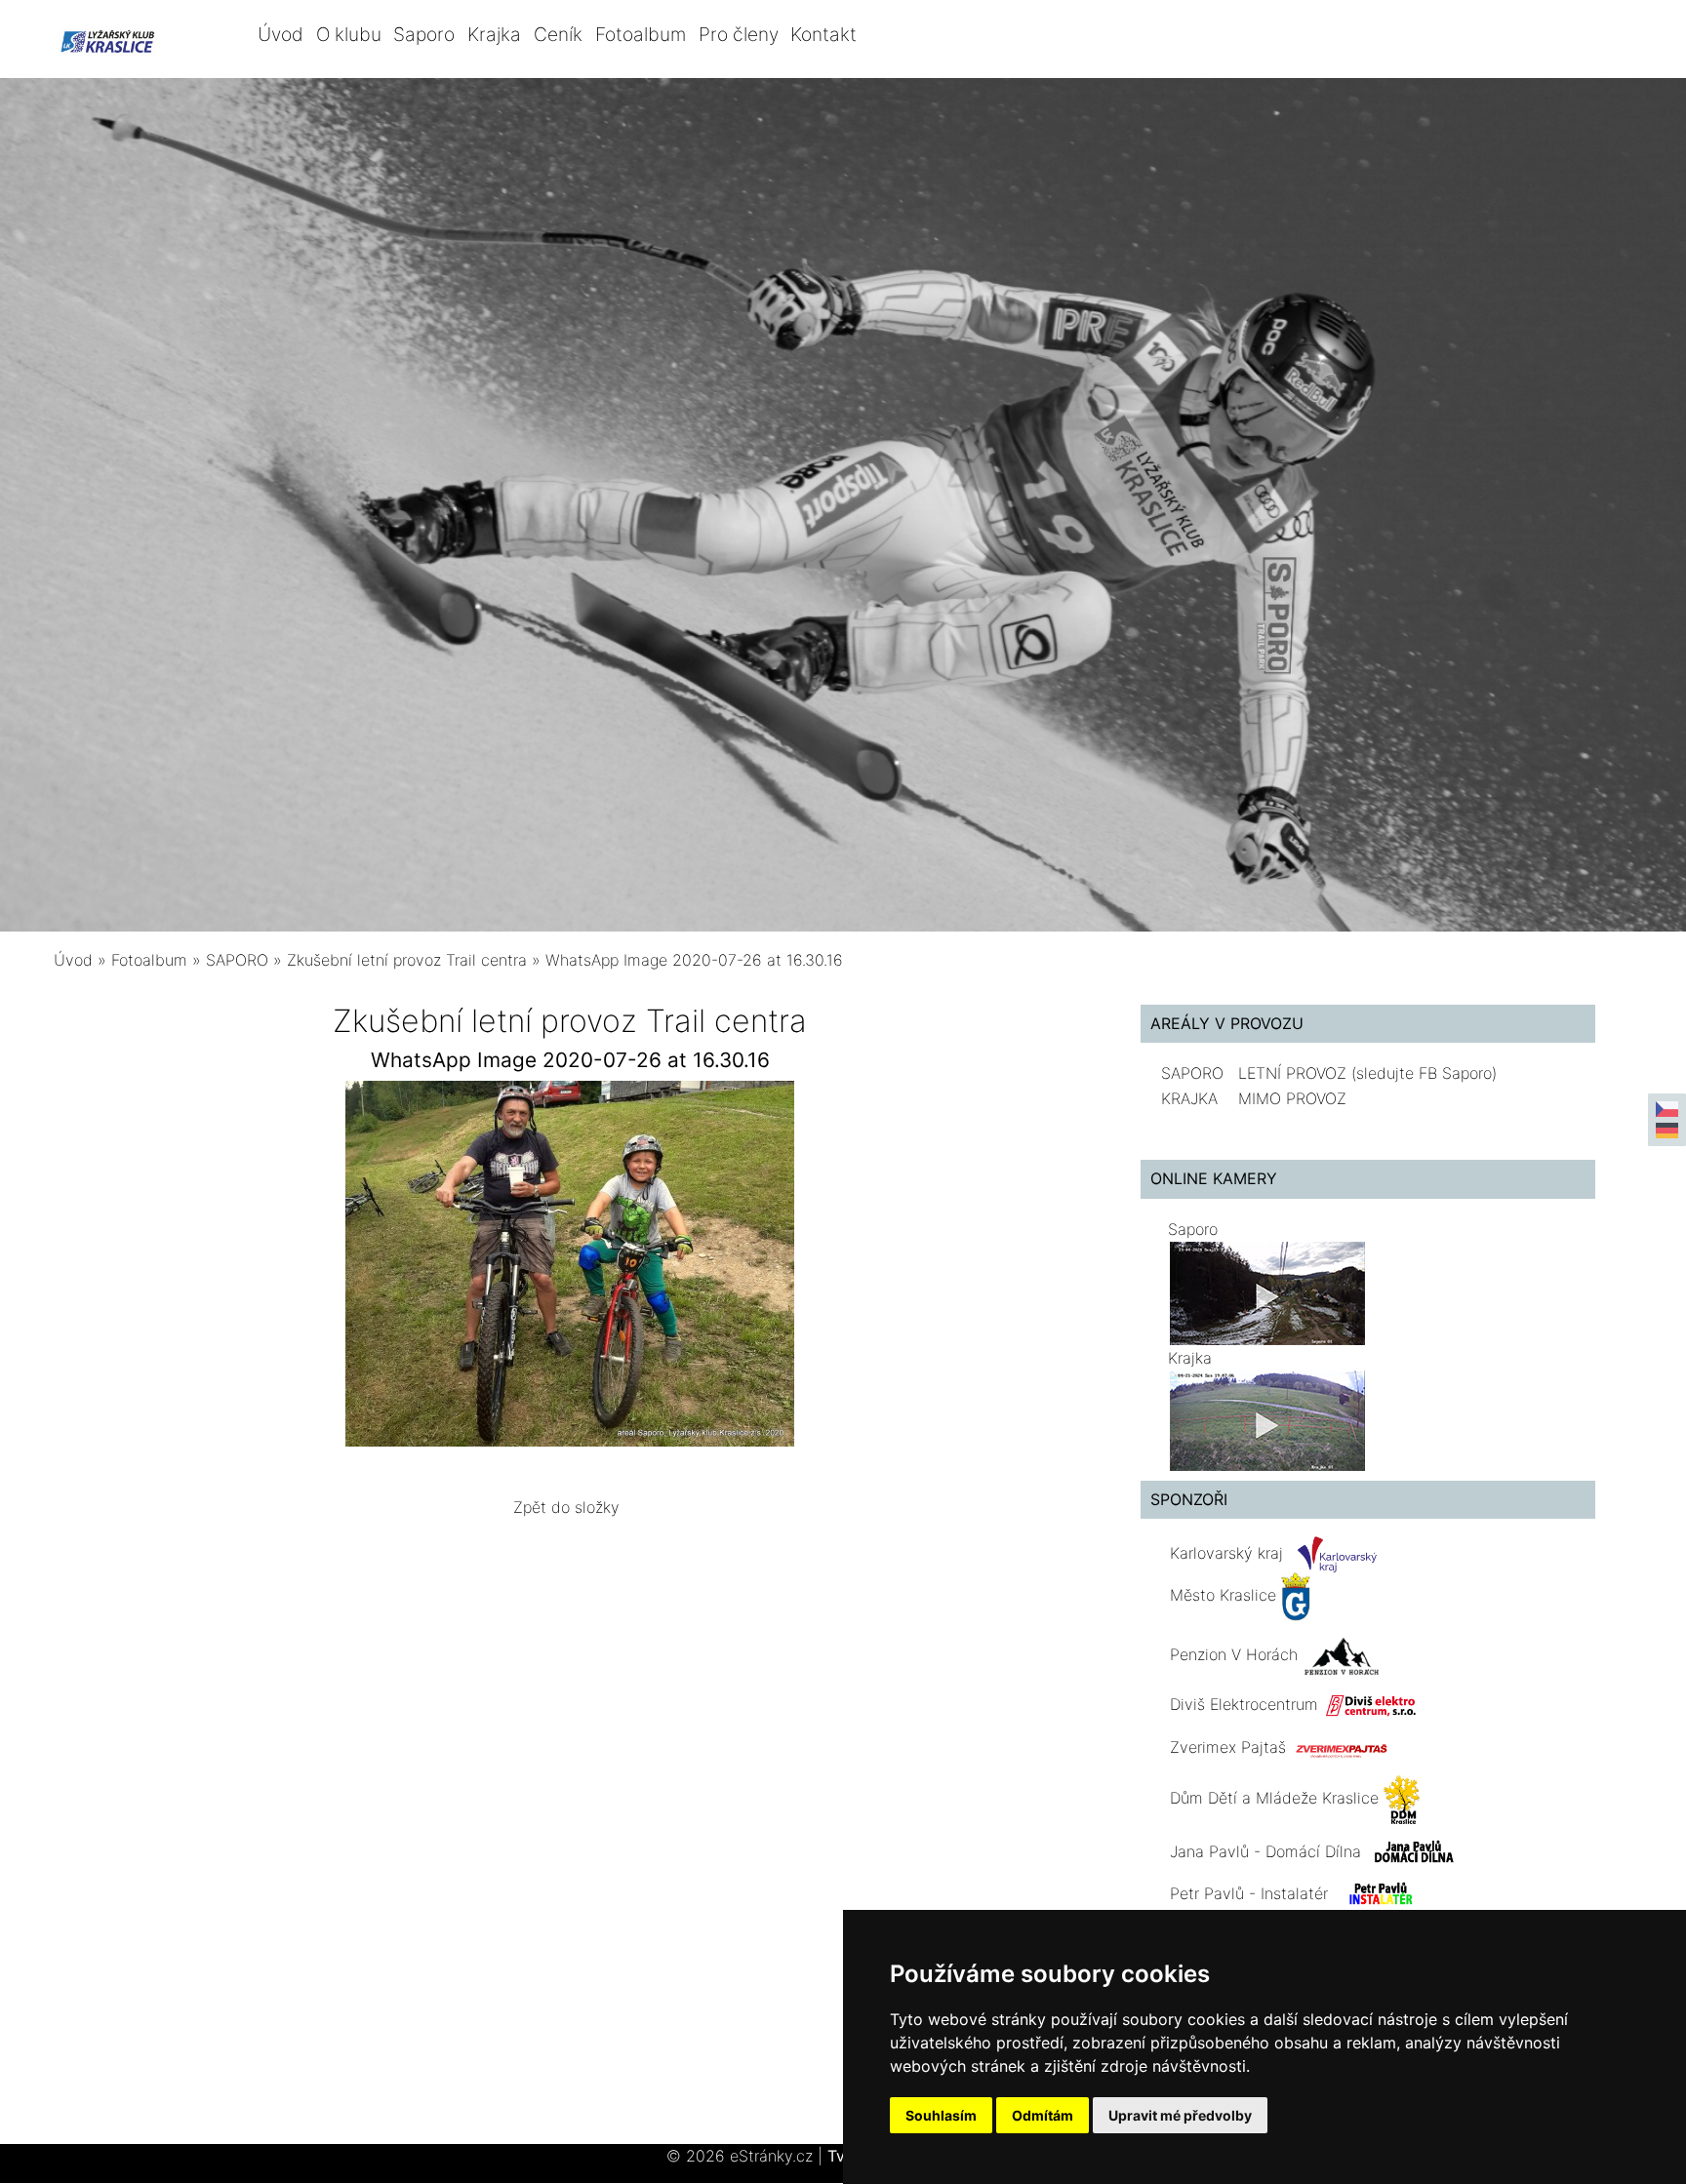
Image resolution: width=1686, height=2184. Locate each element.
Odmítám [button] (1043, 2115)
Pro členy (739, 34)
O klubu (349, 34)
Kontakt (823, 34)
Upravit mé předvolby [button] (1180, 2115)
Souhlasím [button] (941, 2115)
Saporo (424, 34)
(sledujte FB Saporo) (1424, 1073)
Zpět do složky (566, 1507)
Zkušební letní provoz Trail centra (407, 960)
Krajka (494, 34)
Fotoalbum (641, 34)
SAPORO (237, 960)
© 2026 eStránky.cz (744, 2156)
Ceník (558, 34)
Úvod (281, 34)
